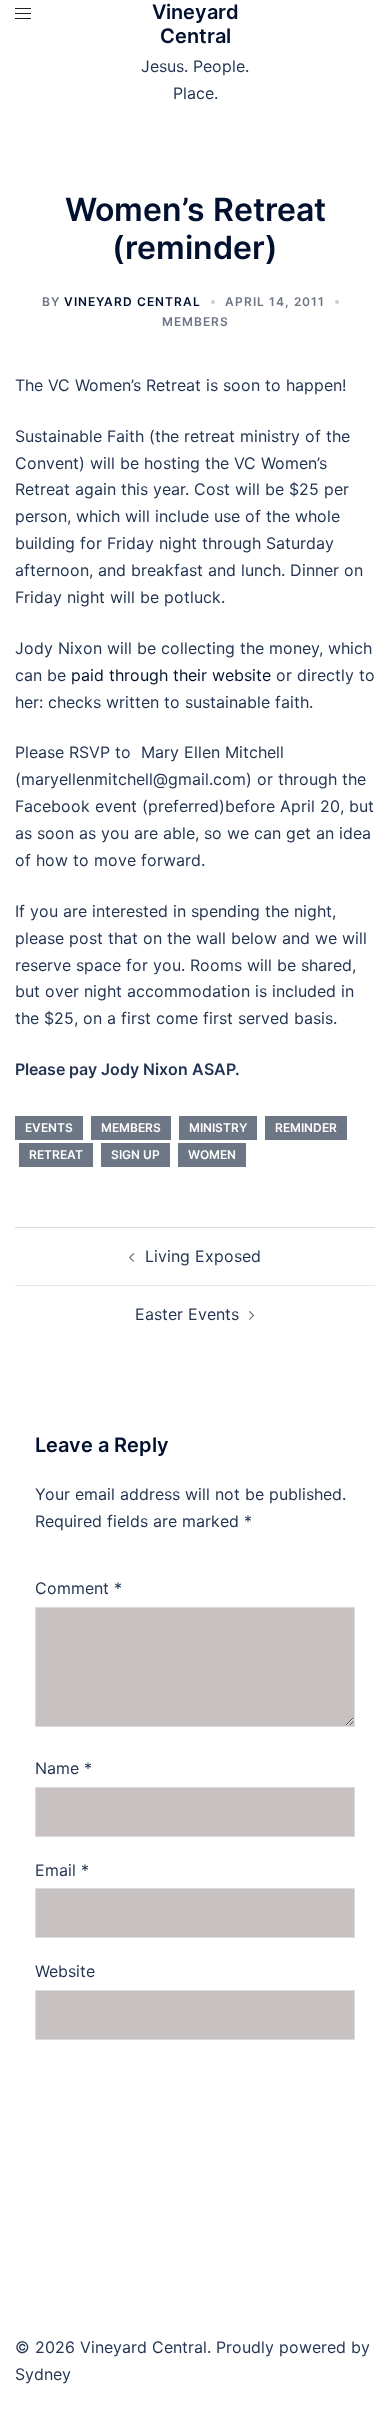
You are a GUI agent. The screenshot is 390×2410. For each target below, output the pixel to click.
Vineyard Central (195, 24)
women (212, 1154)
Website (65, 1971)
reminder (306, 1127)
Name (63, 1768)
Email (62, 1870)
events (49, 1127)
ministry (218, 1127)
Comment (78, 1588)
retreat (56, 1154)
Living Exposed (203, 1256)
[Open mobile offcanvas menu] (23, 13)
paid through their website (171, 675)
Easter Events (187, 1314)
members (195, 321)
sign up (135, 1154)
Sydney (43, 2374)
